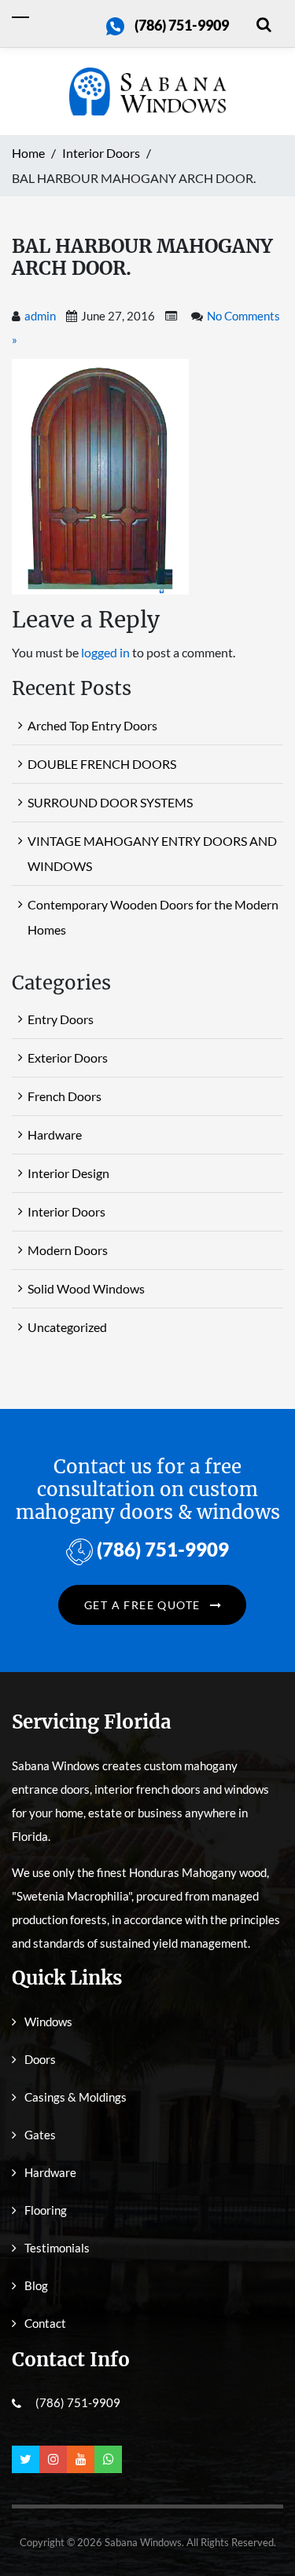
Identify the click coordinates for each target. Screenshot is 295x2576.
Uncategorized (67, 1327)
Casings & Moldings (76, 2097)
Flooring (46, 2210)
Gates (40, 2135)
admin (40, 316)
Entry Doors (61, 1019)
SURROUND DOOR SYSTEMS (110, 802)
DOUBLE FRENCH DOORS (102, 764)
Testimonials (57, 2248)
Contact (45, 2323)
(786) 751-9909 (182, 25)
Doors (40, 2059)
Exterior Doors (68, 1057)
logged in (105, 652)
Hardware (55, 1134)
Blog (36, 2285)
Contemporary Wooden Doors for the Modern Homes (153, 917)
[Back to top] (260, 2529)
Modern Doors (68, 1250)
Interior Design (68, 1173)
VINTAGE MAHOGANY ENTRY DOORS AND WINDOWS (152, 853)
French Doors (65, 1096)
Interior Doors (66, 1211)
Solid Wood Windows (86, 1288)
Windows (48, 2022)
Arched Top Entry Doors (92, 725)
